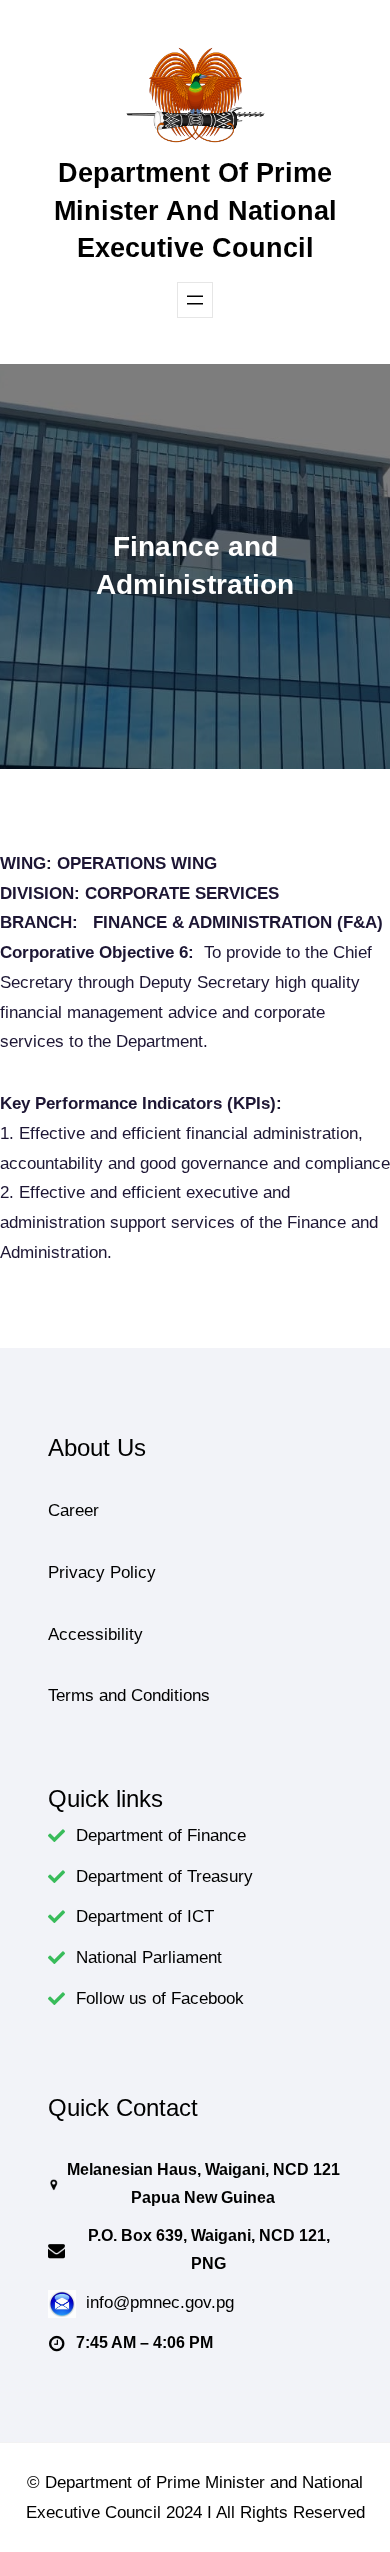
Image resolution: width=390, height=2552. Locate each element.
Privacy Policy (102, 1572)
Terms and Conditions (129, 1695)
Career (73, 1510)
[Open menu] (195, 300)
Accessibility (95, 1634)
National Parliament (149, 1957)
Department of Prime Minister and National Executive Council (195, 210)
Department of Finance (161, 1835)
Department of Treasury (164, 1876)
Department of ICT (145, 1916)
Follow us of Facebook (160, 1998)
